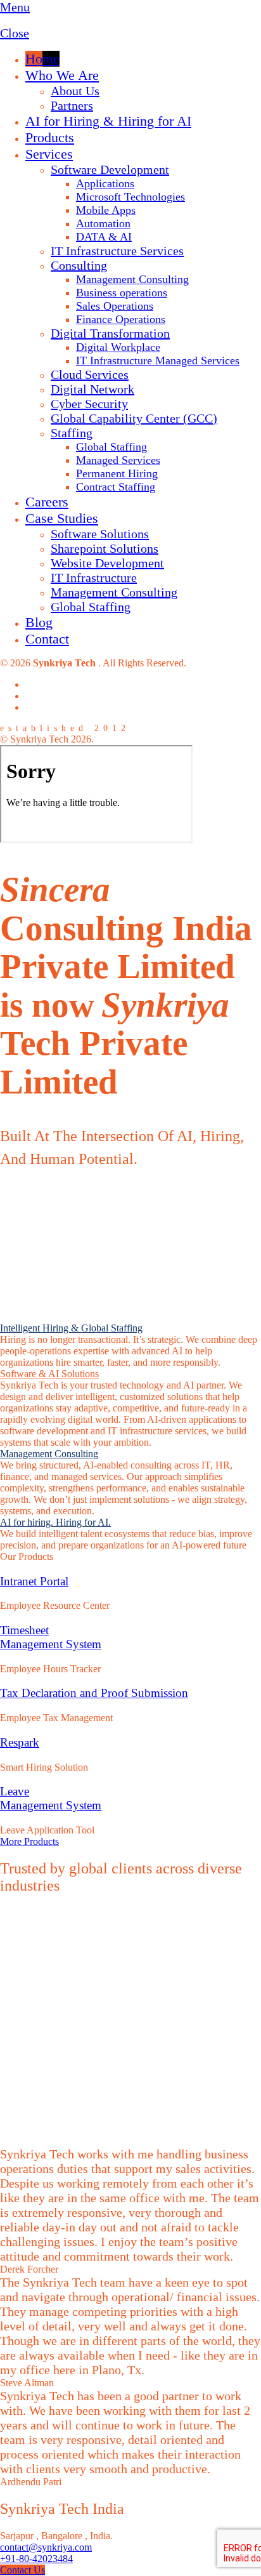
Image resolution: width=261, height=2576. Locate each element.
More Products (29, 1841)
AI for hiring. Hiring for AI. (55, 1522)
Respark (20, 1742)
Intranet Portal (34, 1581)
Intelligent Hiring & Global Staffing (71, 1328)
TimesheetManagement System (51, 1637)
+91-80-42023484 (36, 2559)
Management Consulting (49, 1454)
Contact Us (22, 2570)
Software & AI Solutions (49, 1374)
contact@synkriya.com (46, 2547)
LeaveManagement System (51, 1798)
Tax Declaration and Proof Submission (94, 1693)
